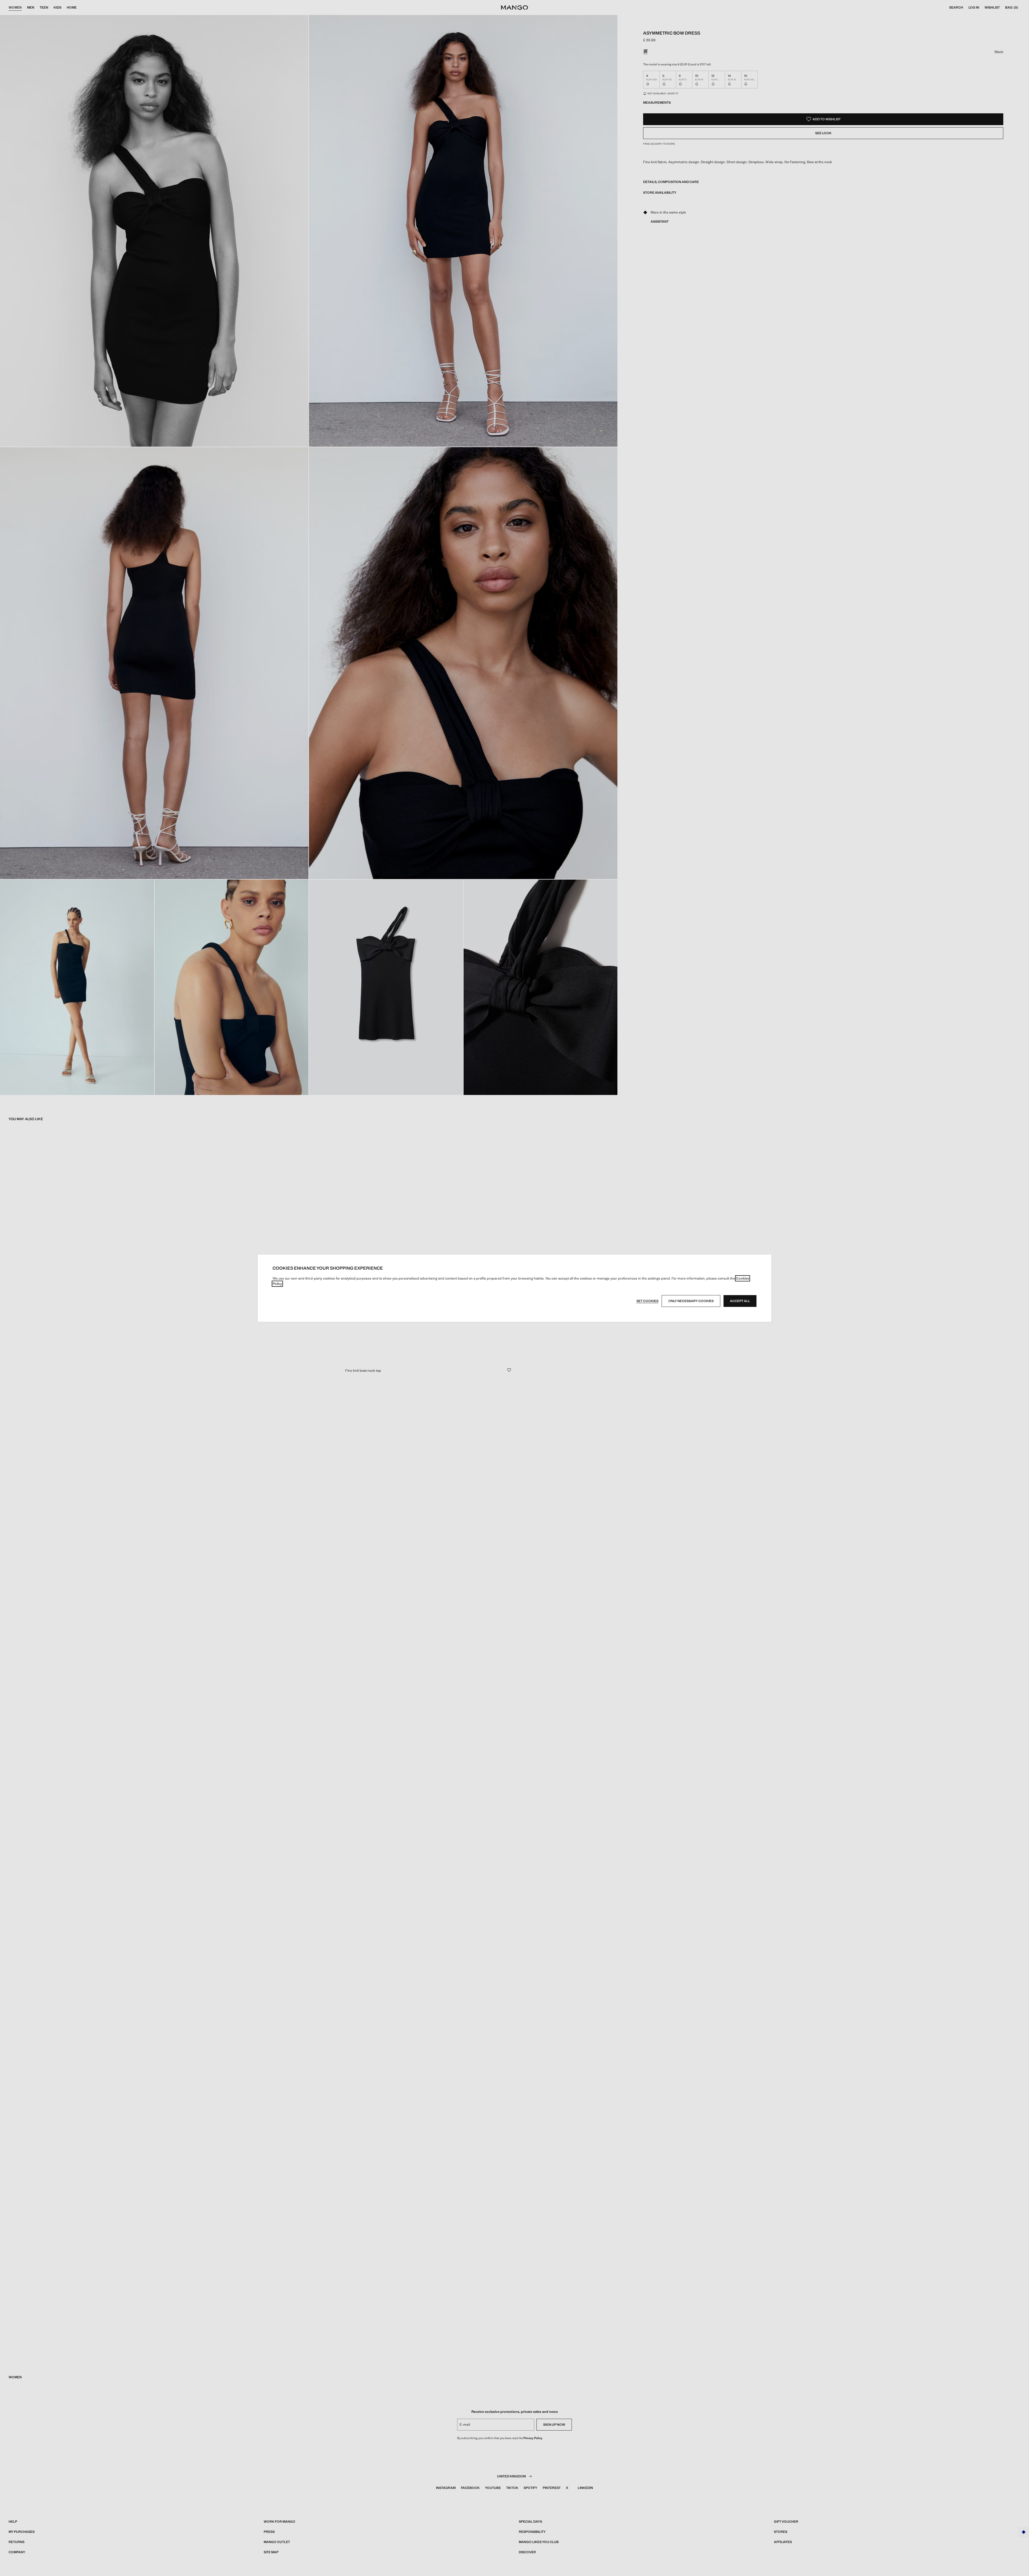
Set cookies (647, 1301)
